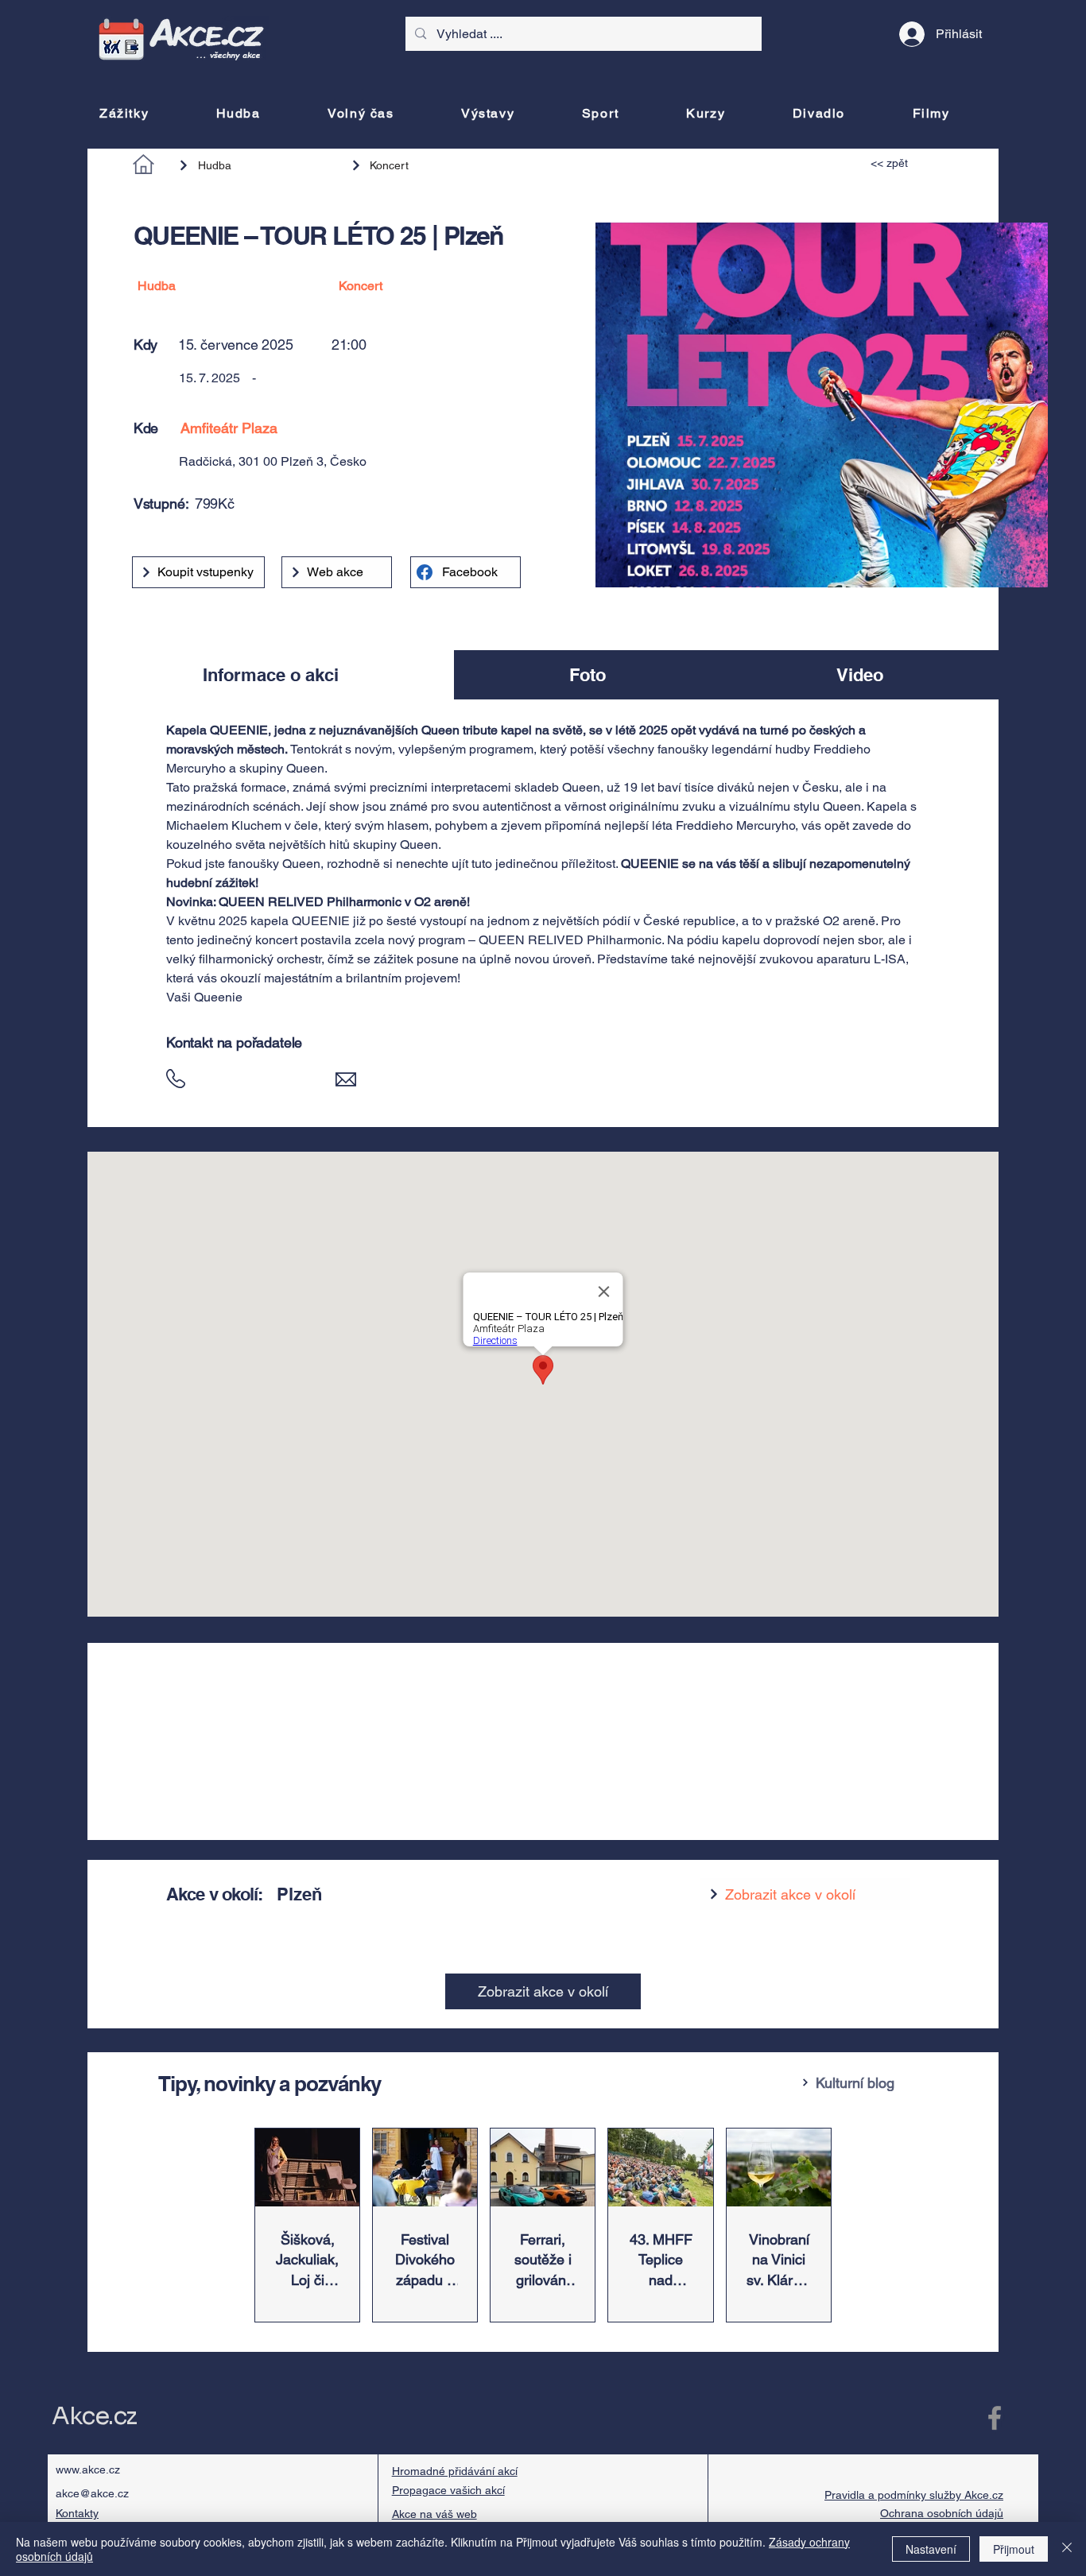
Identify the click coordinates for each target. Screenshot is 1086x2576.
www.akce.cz (88, 2469)
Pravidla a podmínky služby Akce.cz (914, 2495)
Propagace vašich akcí (448, 2490)
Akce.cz (94, 2416)
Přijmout (1014, 2549)
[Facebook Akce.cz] (995, 2418)
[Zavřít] (1067, 2549)
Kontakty (77, 2513)
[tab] (271, 675)
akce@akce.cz (92, 2493)
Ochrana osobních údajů (942, 2513)
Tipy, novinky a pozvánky (270, 2084)
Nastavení (931, 2549)
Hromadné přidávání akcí (455, 2471)
